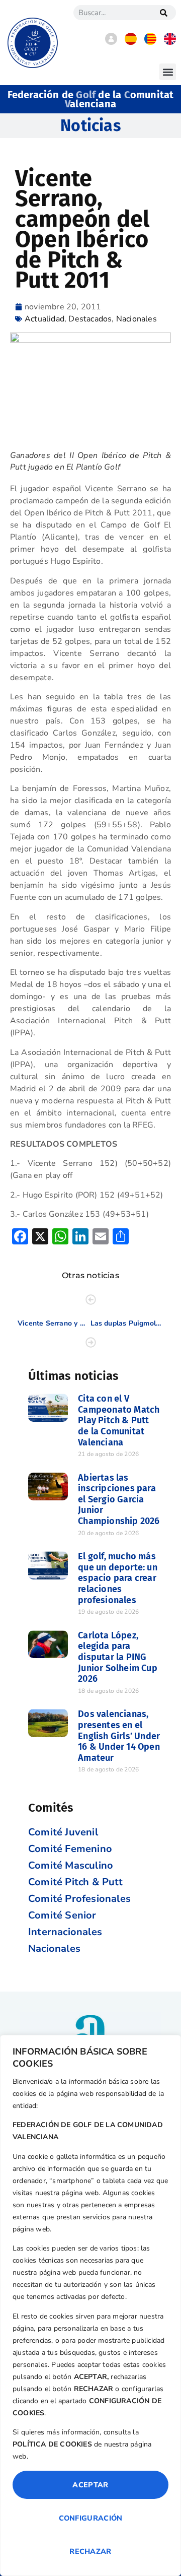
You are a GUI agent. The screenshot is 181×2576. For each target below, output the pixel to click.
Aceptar (90, 2485)
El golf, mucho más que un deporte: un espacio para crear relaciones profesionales (118, 1578)
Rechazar (90, 2551)
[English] (170, 42)
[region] (90, 2305)
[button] (168, 72)
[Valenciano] (150, 42)
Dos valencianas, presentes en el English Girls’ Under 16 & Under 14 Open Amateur (119, 1736)
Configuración (91, 2518)
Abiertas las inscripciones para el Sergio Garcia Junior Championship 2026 (119, 1499)
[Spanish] (131, 42)
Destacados (90, 319)
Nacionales (137, 319)
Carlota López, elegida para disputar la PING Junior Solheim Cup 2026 (118, 1657)
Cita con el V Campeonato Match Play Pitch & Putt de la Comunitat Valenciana (119, 1420)
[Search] (163, 13)
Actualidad (44, 319)
